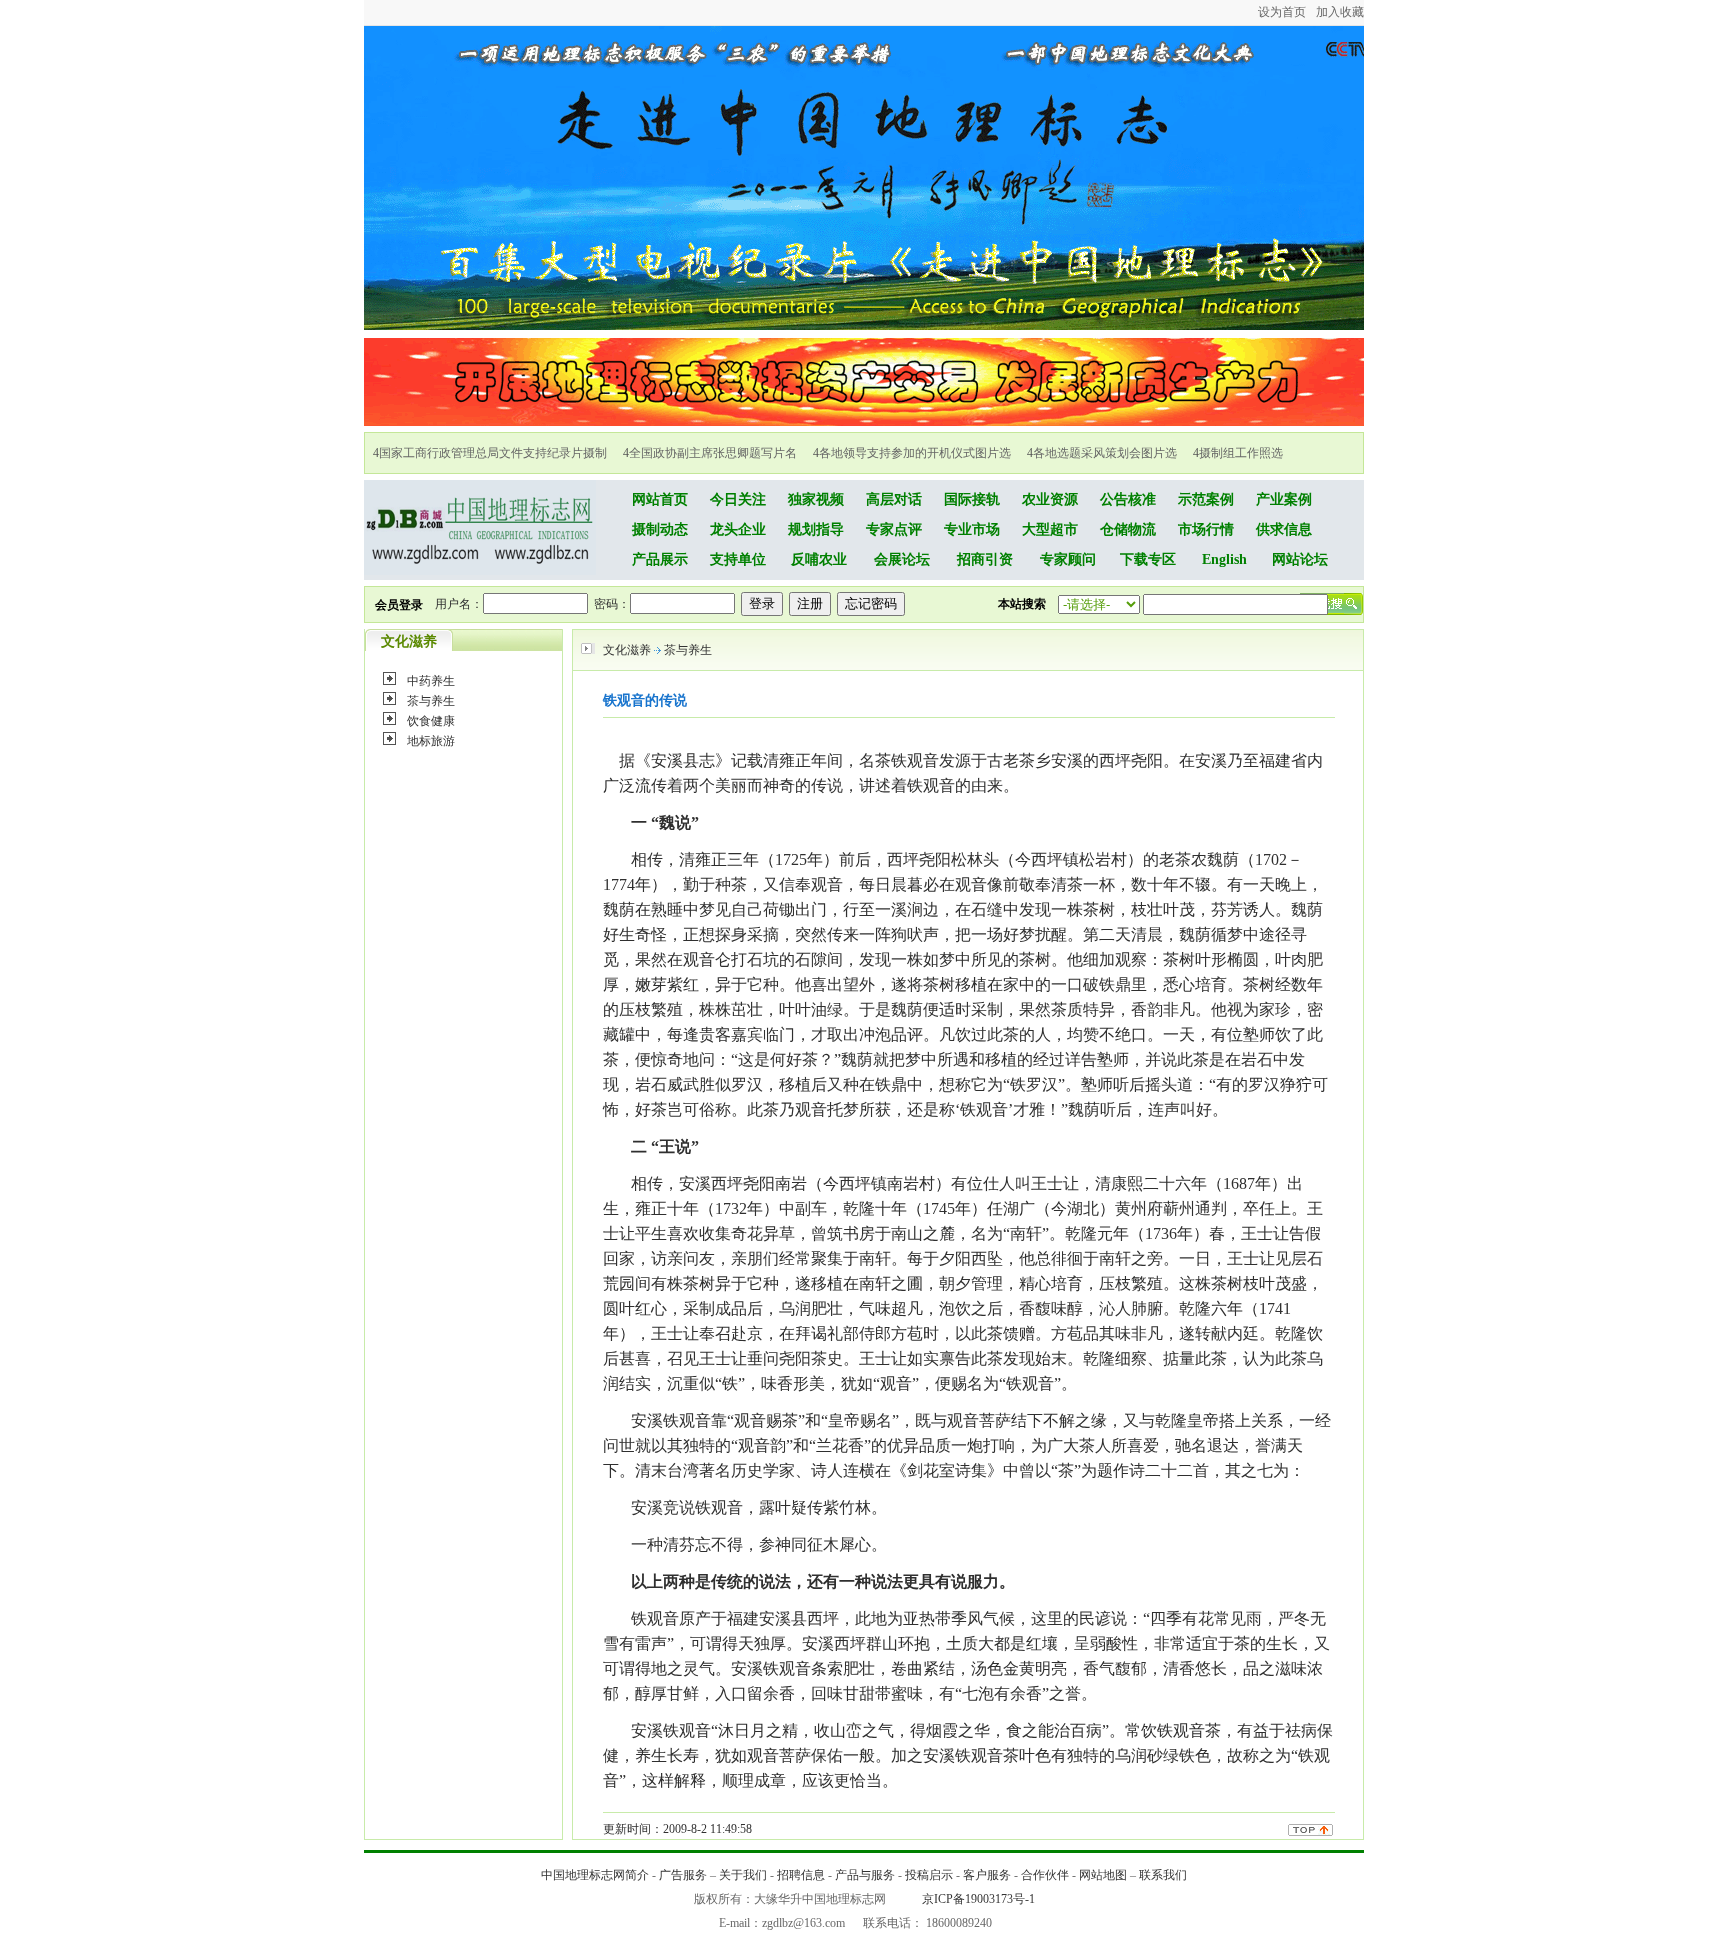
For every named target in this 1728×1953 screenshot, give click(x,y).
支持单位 (738, 559)
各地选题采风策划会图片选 (1105, 453)
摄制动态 (660, 529)
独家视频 (816, 499)
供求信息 (1284, 529)
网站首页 (660, 499)
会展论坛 (902, 559)
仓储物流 (1128, 529)
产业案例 (1284, 499)
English (1224, 559)
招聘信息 (801, 1875)
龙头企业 (738, 529)
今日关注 (738, 499)
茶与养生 (431, 701)
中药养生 (431, 681)
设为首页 (1282, 12)
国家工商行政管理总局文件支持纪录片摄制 (493, 453)
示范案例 (1206, 499)
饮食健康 (431, 721)
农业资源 (1050, 499)
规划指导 (816, 529)
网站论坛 (1300, 559)
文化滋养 (627, 650)
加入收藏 (1340, 12)
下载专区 (1148, 559)
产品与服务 (865, 1875)
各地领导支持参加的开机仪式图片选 (915, 453)
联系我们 (1163, 1875)
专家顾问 (1068, 559)
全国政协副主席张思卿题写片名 (713, 453)
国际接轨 (972, 499)
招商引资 (985, 559)
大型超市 (1050, 529)
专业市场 (972, 529)
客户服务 (987, 1875)
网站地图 (1103, 1875)
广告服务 (683, 1875)
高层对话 (894, 499)
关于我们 (743, 1875)
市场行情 (1206, 529)
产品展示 (660, 559)
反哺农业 (819, 559)
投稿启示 (929, 1875)
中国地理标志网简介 (595, 1875)
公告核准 (1128, 499)
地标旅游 (431, 741)
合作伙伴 (1045, 1875)
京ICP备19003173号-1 (978, 1899)
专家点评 (894, 529)
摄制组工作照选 (1241, 453)
